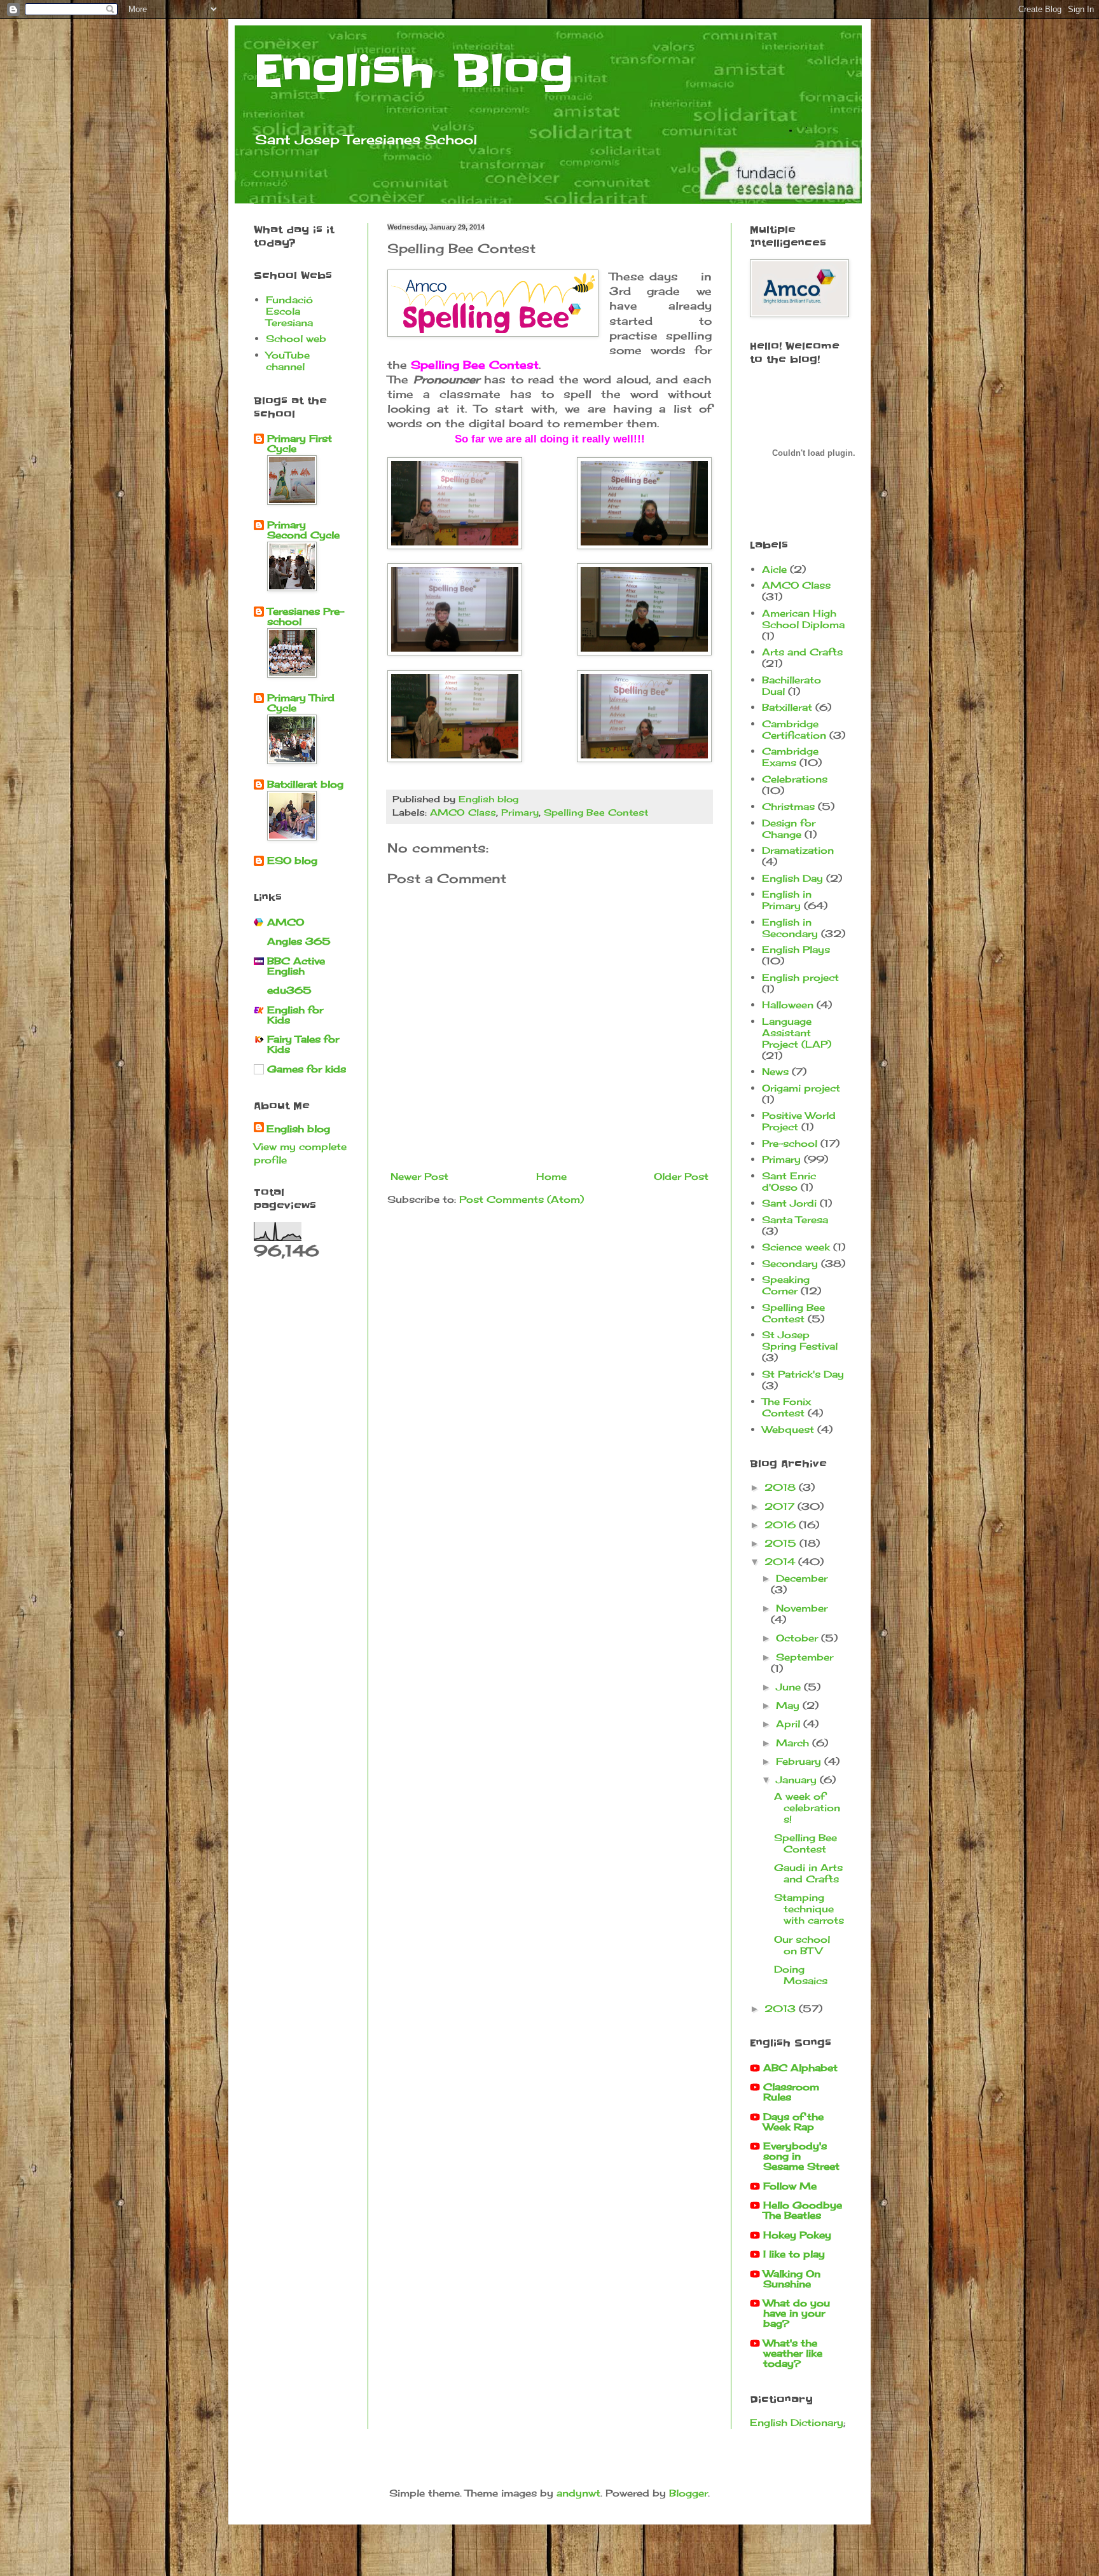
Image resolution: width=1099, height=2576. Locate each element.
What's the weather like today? (793, 2353)
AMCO (286, 922)
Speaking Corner (786, 1285)
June (790, 1687)
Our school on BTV (802, 1945)
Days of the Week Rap (793, 2122)
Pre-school (790, 1143)
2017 (781, 1506)
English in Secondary (790, 928)
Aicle (774, 569)
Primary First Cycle (300, 443)
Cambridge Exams (790, 757)
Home (551, 1176)
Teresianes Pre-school (306, 616)
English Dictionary (797, 2422)
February (800, 1761)
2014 (781, 1562)
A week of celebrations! (807, 1808)
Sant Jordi (789, 1203)
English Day (792, 878)
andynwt (578, 2493)
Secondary (790, 1264)
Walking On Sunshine (792, 2279)
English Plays (796, 949)
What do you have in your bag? (797, 2313)
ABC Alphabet (800, 2068)
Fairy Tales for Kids (303, 1044)
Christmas (788, 806)
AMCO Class (463, 812)
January (798, 1780)
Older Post (681, 1176)
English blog (298, 1129)
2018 (782, 1487)
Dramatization (798, 850)
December (802, 1578)
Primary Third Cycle (301, 703)
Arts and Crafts (802, 652)
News (775, 1072)
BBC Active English (296, 966)
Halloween (788, 1005)
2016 (782, 1525)
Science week (796, 1247)
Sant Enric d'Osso (789, 1182)
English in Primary (787, 900)
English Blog (413, 71)
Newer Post (419, 1176)
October (798, 1638)
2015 (782, 1543)
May (789, 1705)
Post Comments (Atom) (522, 1199)
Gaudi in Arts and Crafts (808, 1873)
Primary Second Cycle (303, 530)
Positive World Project (799, 1121)
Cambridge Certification (794, 730)
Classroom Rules (791, 2092)
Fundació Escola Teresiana (289, 311)
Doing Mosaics (801, 1975)
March (794, 1743)
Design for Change (789, 829)
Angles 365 (299, 941)
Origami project (801, 1088)
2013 (782, 2009)
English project (800, 977)
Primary (520, 812)
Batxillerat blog (305, 784)
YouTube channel (288, 361)
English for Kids (295, 1015)
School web (296, 339)
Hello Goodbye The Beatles (803, 2210)
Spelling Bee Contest (596, 812)
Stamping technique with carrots (809, 1909)
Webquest (788, 1429)
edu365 (289, 990)
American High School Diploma (803, 619)
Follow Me (790, 2186)
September (805, 1657)
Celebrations (795, 779)
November (802, 1608)
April (790, 1724)
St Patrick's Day (803, 1374)
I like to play (794, 2254)
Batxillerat (787, 707)
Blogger (688, 2493)
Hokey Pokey (797, 2235)
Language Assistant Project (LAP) (797, 1033)
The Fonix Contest (786, 1407)
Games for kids (307, 1069)
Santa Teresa (795, 1220)
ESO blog (292, 860)
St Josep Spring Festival (800, 1340)
